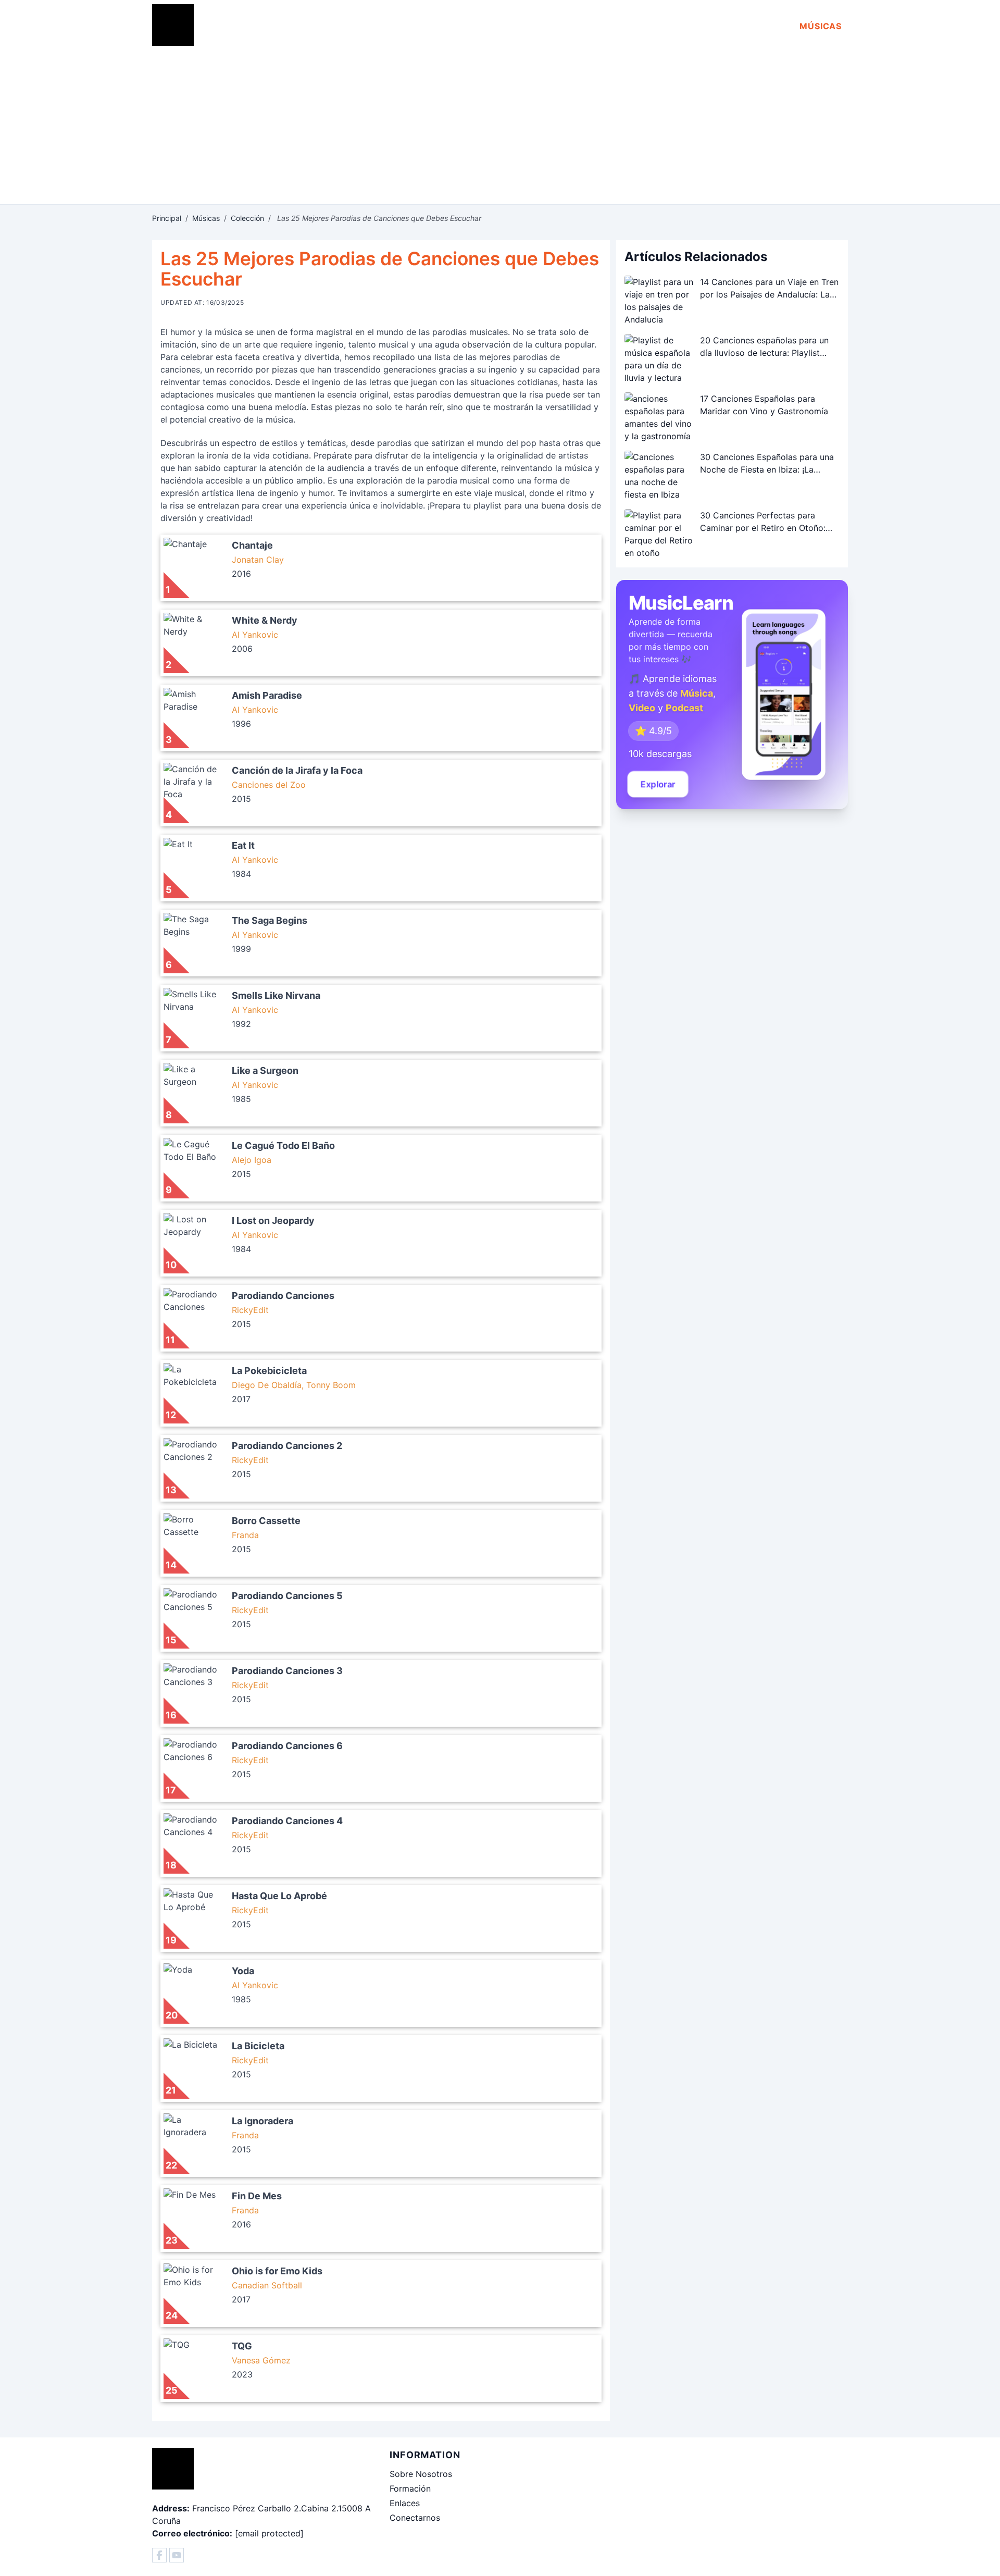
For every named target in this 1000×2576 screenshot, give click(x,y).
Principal (167, 218)
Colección (247, 218)
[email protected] (269, 2533)
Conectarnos (415, 2518)
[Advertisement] (500, 126)
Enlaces (405, 2503)
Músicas (821, 26)
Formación (410, 2488)
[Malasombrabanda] (159, 2555)
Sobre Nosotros (421, 2474)
